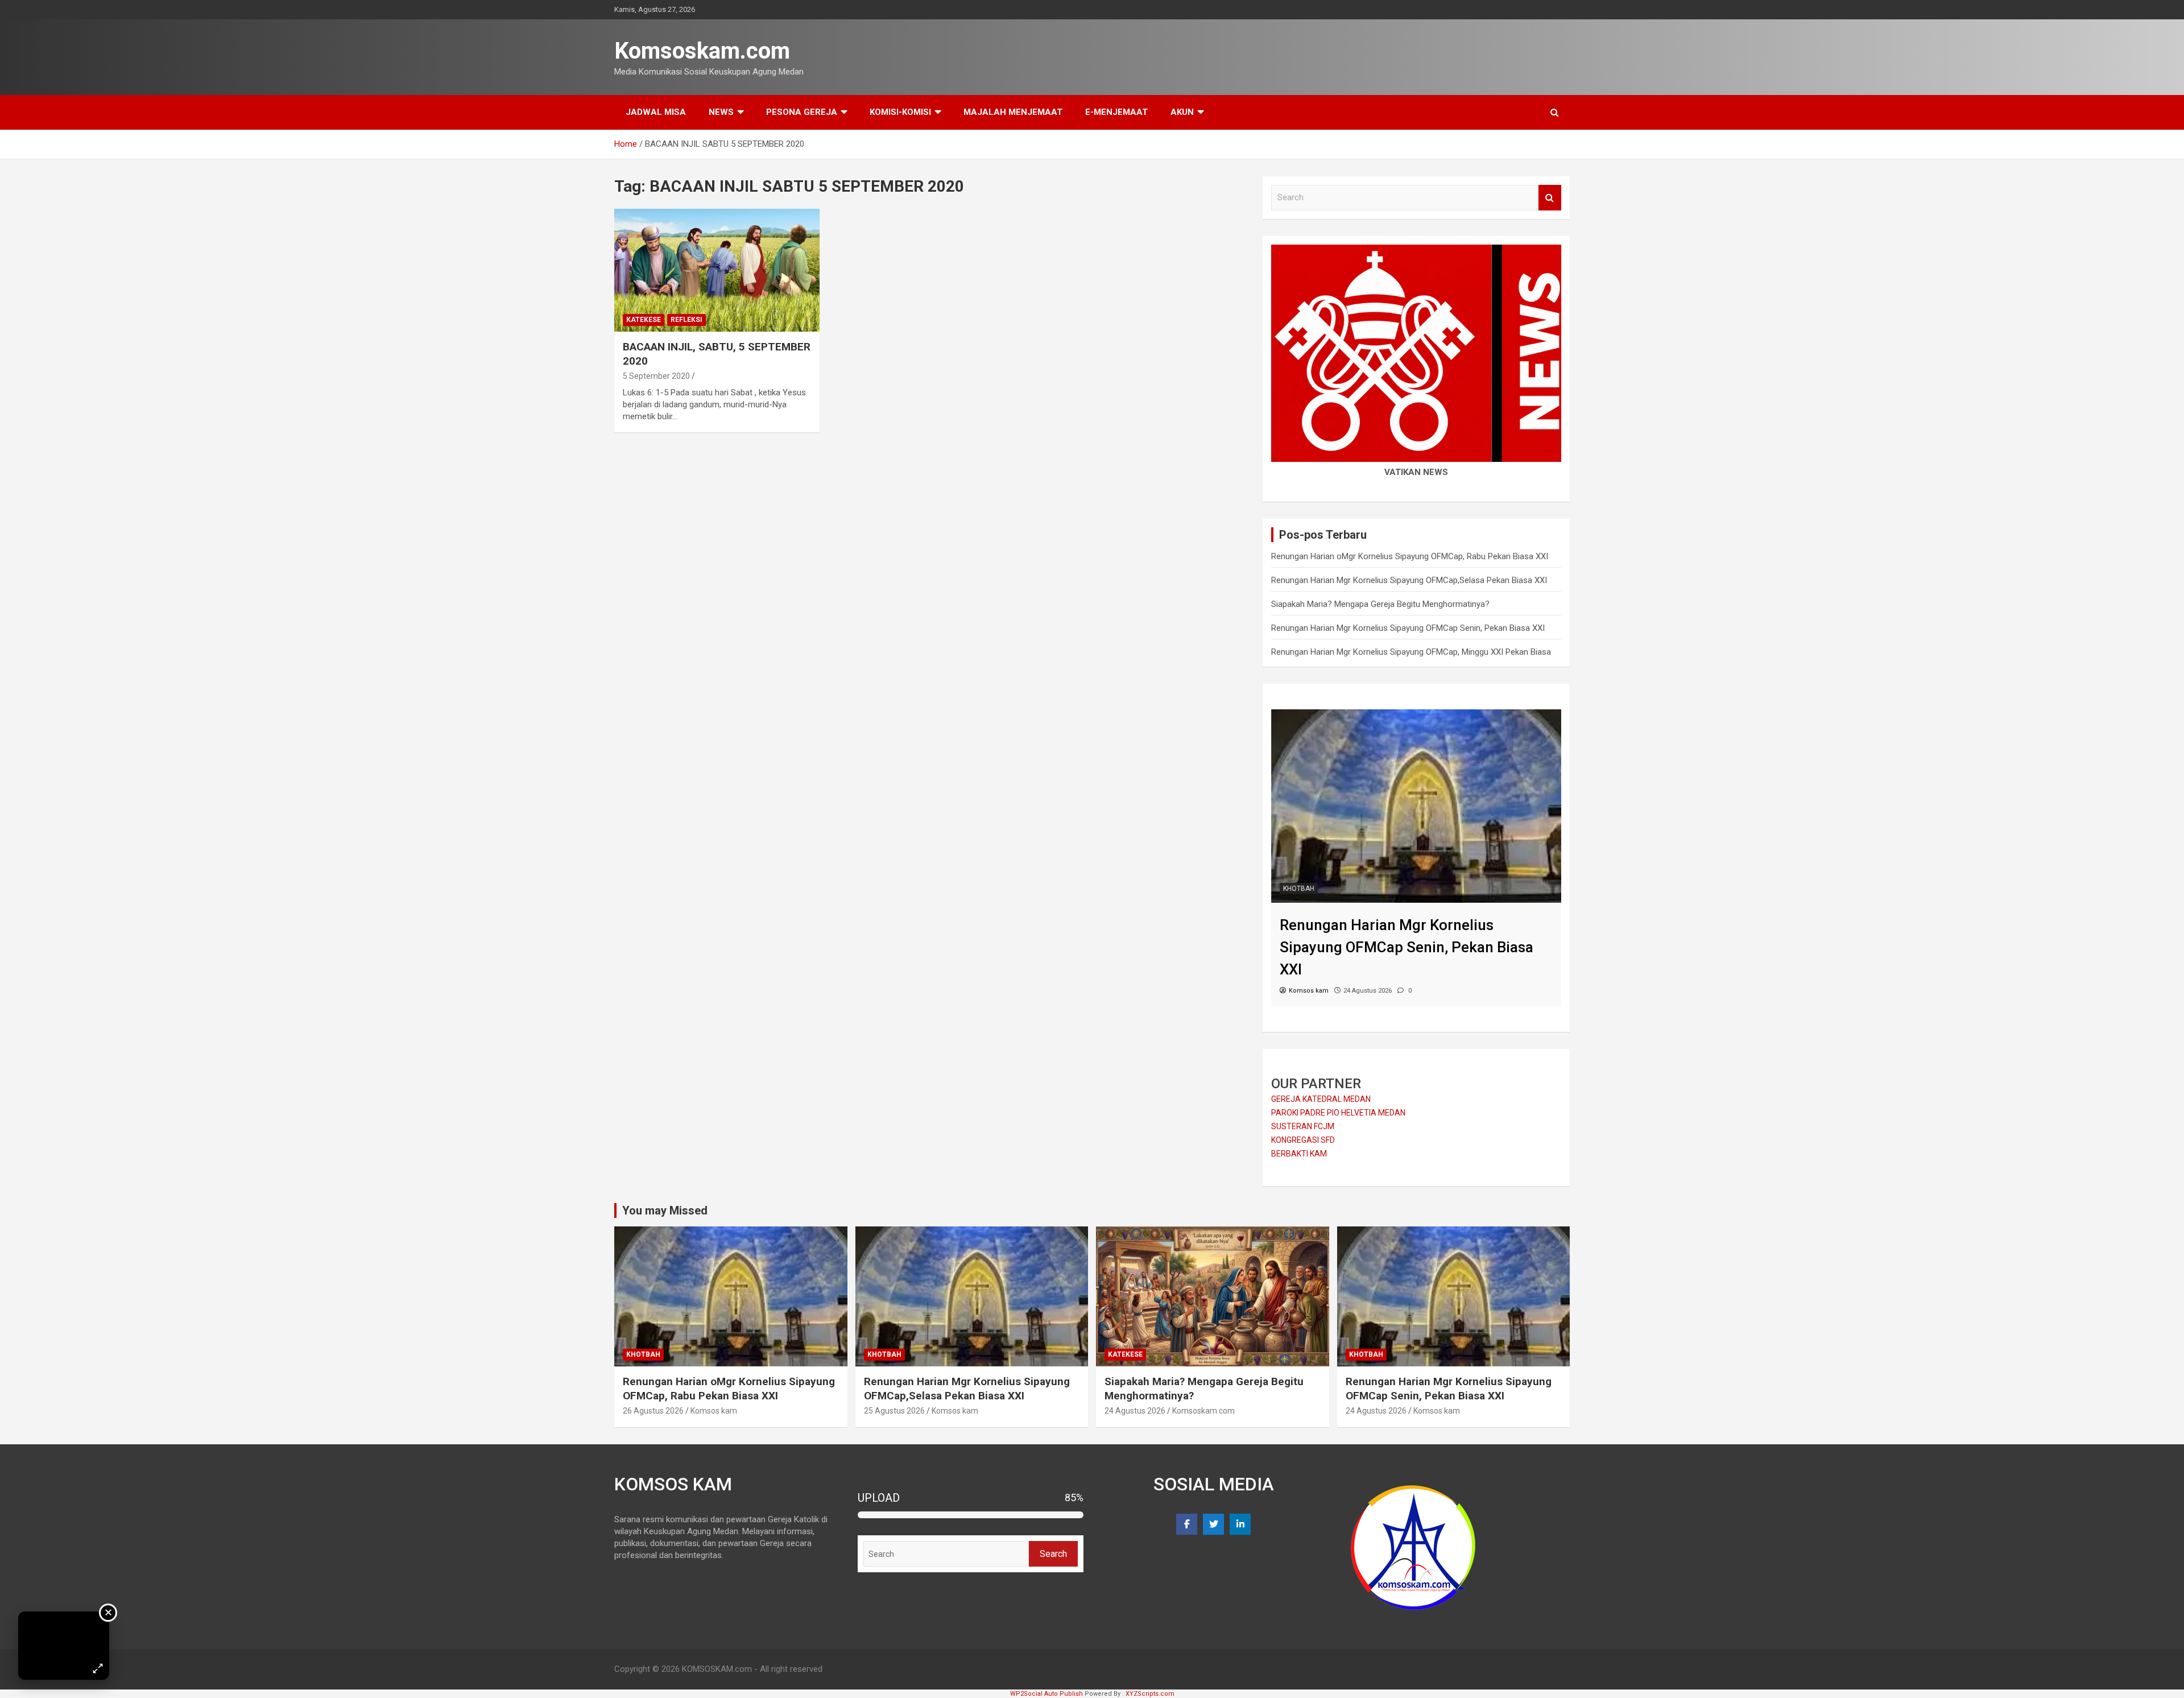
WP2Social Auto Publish (1046, 1694)
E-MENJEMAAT (1116, 112)
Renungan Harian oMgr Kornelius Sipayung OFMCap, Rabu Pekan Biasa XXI (1410, 556)
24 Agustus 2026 (1135, 1411)
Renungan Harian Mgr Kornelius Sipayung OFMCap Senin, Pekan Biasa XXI (1408, 628)
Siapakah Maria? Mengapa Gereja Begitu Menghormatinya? (1380, 604)
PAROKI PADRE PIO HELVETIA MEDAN (1338, 1113)
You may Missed (665, 1211)
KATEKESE (644, 320)
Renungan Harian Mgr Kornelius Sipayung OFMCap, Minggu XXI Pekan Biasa (1411, 652)
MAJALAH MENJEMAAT (1013, 112)
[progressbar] (971, 1515)
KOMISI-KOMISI (900, 112)
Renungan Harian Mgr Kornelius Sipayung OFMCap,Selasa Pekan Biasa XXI (1409, 580)
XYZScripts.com (1150, 1694)
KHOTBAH (1299, 889)
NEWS (721, 112)
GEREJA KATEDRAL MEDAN (1321, 1099)
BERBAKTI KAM (1299, 1154)
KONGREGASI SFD (1303, 1140)
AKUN (1182, 112)
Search (1550, 198)
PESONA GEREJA (802, 112)
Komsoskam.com (702, 51)
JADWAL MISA (656, 112)
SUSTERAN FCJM (1303, 1126)
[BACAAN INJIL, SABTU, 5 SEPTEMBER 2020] (717, 270)
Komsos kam (714, 1411)
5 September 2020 (656, 376)
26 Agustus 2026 (653, 1411)
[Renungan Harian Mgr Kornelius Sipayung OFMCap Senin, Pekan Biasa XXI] (1416, 715)
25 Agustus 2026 (894, 1411)
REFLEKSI (686, 320)
